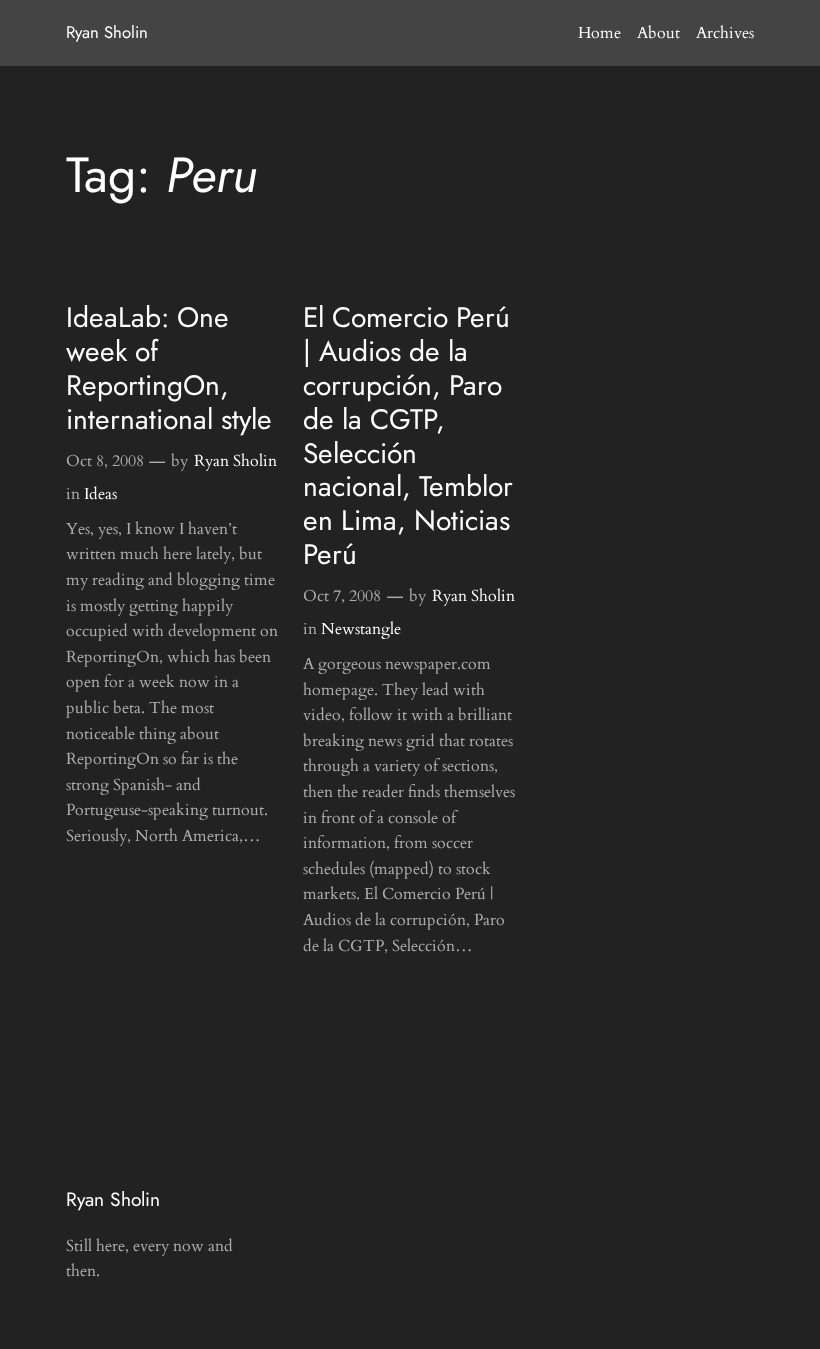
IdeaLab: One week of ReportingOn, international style (169, 368)
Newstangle (361, 629)
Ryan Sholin (107, 32)
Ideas (100, 494)
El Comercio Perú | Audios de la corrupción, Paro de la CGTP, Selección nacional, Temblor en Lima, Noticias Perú (408, 436)
